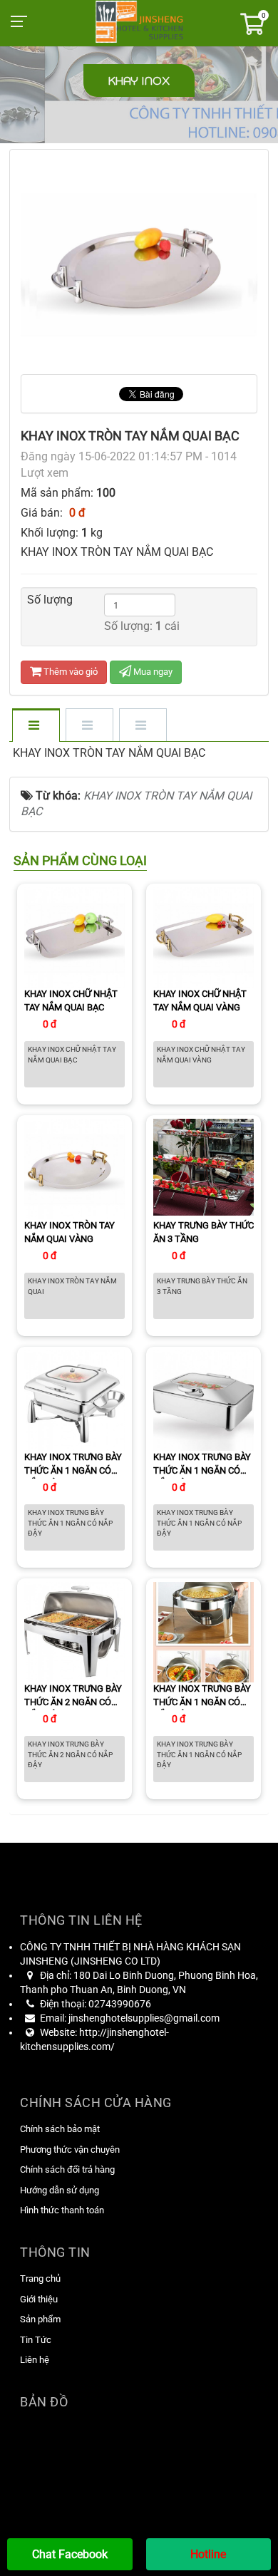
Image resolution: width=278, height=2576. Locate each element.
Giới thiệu (39, 2299)
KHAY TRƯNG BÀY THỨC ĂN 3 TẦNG (204, 1232)
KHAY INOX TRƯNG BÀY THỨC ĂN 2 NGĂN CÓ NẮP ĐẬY (73, 1697)
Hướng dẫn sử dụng (60, 2190)
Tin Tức (36, 2340)
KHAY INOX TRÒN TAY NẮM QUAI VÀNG (69, 1232)
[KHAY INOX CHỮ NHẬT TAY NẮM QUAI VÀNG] (204, 937)
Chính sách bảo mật (60, 2129)
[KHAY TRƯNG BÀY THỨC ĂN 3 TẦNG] (204, 1168)
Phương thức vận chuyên (70, 2150)
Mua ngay (152, 672)
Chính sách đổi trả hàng (67, 2169)
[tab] (35, 726)
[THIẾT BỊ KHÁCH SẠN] (139, 20)
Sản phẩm (40, 2319)
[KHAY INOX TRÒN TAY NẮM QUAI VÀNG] (74, 1168)
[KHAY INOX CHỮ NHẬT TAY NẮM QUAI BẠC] (74, 937)
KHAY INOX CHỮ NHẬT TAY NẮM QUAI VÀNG (200, 1000)
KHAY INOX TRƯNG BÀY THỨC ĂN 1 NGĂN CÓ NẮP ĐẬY (73, 1465)
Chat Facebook (70, 2554)
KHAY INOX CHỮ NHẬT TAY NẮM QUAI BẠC (71, 1000)
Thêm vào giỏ (69, 672)
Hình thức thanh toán (62, 2210)
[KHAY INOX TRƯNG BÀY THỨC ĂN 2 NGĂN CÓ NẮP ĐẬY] (74, 1631)
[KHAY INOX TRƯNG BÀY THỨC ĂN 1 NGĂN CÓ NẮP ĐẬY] (74, 1400)
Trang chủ (40, 2278)
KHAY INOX (139, 81)
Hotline (208, 2554)
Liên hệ (35, 2360)
